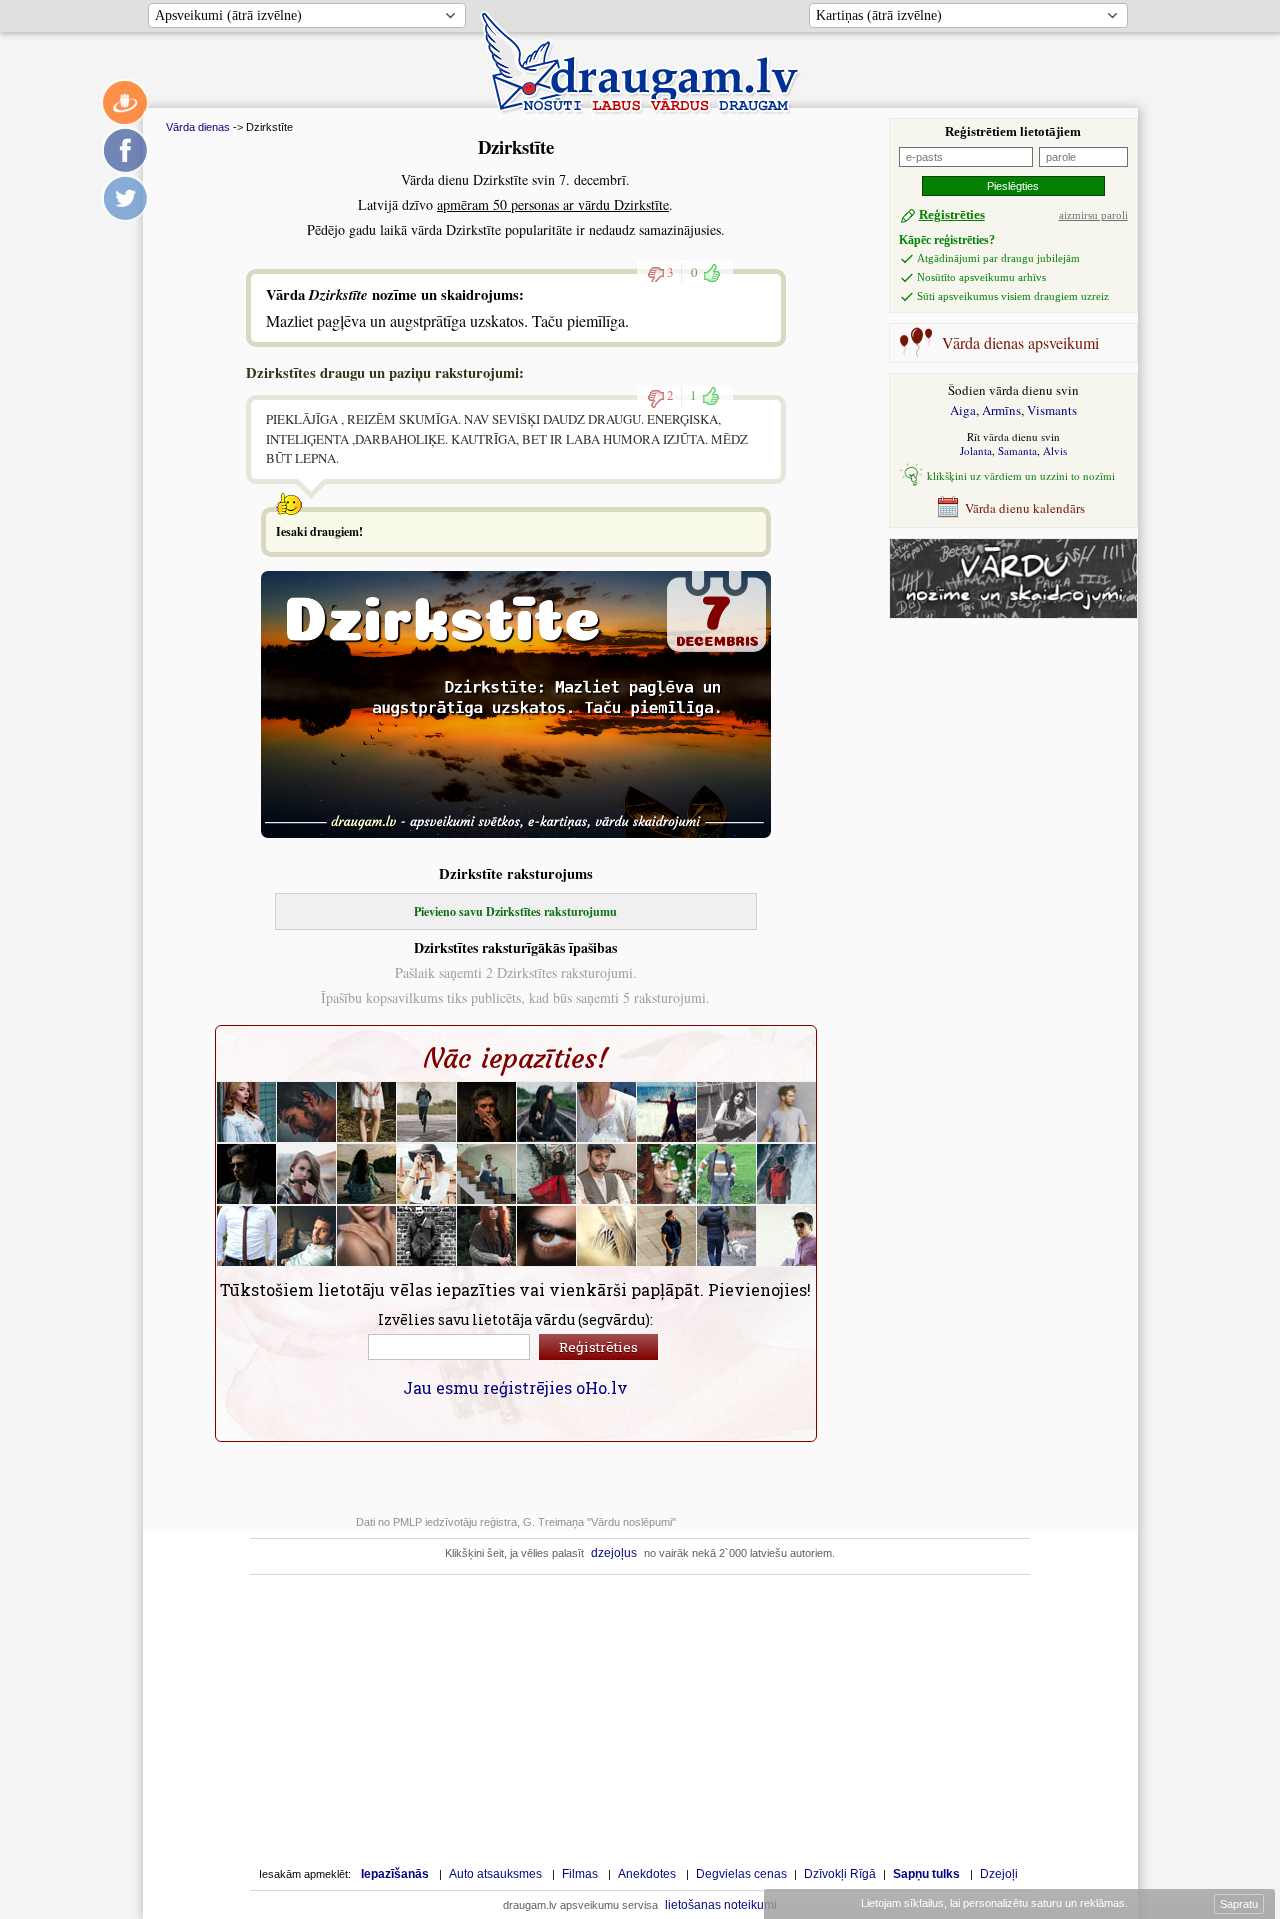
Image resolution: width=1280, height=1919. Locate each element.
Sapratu (1239, 1904)
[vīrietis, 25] (667, 1112)
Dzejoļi (999, 1874)
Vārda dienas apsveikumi (1020, 342)
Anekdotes (647, 1874)
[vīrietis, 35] (547, 1236)
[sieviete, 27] (667, 1174)
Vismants (1052, 410)
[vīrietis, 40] (307, 1112)
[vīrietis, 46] (727, 1236)
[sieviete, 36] (607, 1236)
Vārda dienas (198, 127)
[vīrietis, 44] (247, 1236)
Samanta (1017, 450)
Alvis (1055, 450)
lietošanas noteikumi (721, 1905)
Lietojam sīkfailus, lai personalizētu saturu (993, 1903)
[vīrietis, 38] (787, 1236)
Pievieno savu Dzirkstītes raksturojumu (515, 911)
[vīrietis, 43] (787, 1174)
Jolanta (976, 450)
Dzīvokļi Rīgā (840, 1874)
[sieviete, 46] (487, 1236)
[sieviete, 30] (247, 1112)
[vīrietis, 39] (487, 1174)
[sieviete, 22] (547, 1112)
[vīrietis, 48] (427, 1112)
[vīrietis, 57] (607, 1174)
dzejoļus (614, 1553)
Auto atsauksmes (495, 1874)
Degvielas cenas (741, 1874)
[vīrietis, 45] (487, 1112)
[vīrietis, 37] (247, 1174)
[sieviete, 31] (367, 1112)
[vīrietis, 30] (787, 1112)
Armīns (1001, 410)
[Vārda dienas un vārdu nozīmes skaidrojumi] (1013, 613)
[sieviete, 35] (727, 1112)
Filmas (580, 1874)
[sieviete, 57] (367, 1174)
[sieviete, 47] (547, 1174)
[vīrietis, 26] (667, 1236)
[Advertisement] (1003, 739)
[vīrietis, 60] (727, 1174)
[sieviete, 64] (607, 1112)
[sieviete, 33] (427, 1174)
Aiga (963, 410)
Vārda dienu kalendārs (1025, 508)
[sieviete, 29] (307, 1174)
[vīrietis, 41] (307, 1236)
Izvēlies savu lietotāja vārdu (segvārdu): (515, 1319)
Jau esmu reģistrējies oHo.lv (515, 1387)
